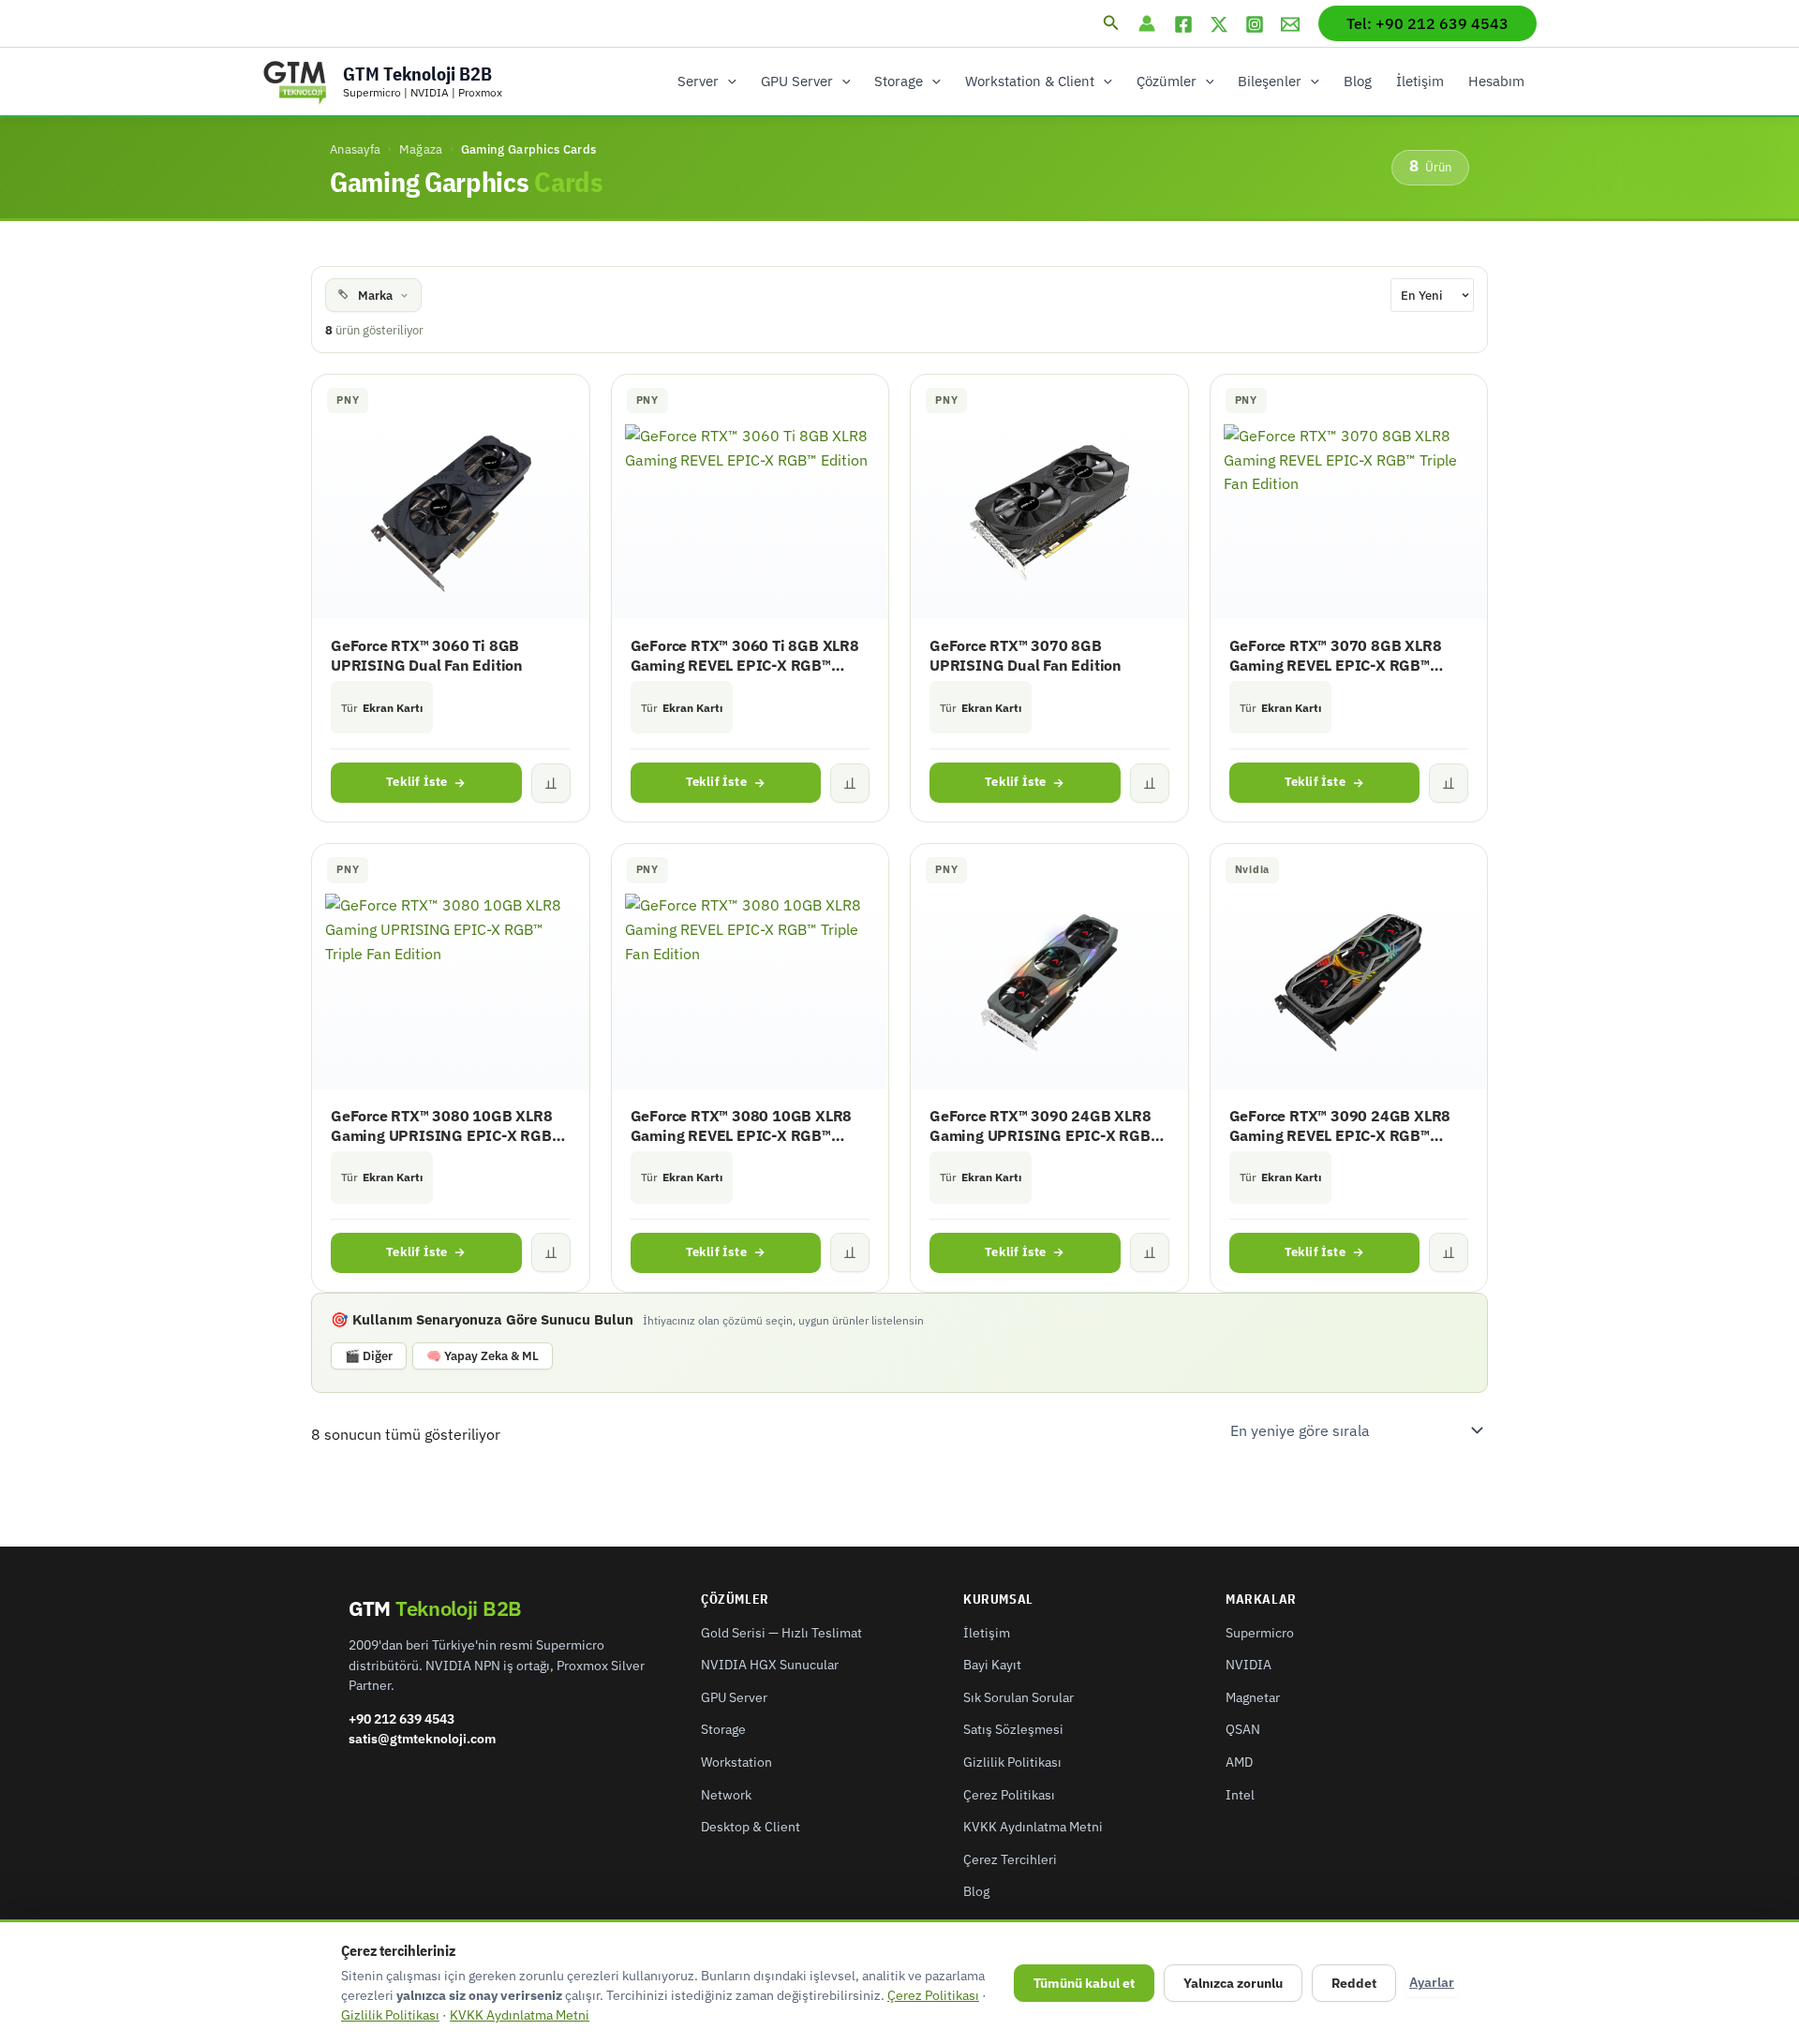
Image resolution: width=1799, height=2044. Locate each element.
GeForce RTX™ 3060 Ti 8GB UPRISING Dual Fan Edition (427, 655)
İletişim (1420, 81)
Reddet (1354, 1983)
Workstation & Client (1030, 81)
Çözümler (1167, 81)
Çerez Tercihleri (1010, 1859)
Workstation (736, 1762)
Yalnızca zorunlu (1233, 1983)
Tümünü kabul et (1084, 1983)
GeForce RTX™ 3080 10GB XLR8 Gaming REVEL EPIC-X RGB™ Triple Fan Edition (742, 1126)
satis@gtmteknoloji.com (422, 1739)
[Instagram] (1255, 24)
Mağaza (421, 149)
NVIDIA (1249, 1665)
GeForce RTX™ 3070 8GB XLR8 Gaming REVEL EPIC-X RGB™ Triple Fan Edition (1336, 656)
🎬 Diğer (369, 1356)
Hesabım (1496, 81)
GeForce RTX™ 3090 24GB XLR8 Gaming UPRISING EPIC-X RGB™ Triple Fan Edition (1045, 1126)
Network (726, 1795)
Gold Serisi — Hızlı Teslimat (781, 1633)
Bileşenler (1270, 81)
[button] (1111, 23)
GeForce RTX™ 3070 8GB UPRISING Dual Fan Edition (1026, 655)
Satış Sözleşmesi (1013, 1729)
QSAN (1243, 1729)
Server (698, 81)
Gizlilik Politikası (1012, 1762)
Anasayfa (355, 149)
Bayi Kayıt (992, 1665)
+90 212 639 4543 (401, 1719)
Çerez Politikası (1009, 1795)
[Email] (1290, 24)
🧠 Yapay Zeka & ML (483, 1356)
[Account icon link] (1147, 23)
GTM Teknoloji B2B (417, 74)
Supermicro (1260, 1633)
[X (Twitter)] (1219, 24)
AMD (1239, 1762)
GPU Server (797, 81)
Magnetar (1253, 1697)
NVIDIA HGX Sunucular (770, 1665)
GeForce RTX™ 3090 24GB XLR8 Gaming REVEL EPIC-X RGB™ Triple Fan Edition (1340, 1126)
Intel (1240, 1795)
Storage (899, 81)
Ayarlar (1432, 1982)
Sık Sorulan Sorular (1018, 1697)
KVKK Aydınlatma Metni (1033, 1827)
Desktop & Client (751, 1827)
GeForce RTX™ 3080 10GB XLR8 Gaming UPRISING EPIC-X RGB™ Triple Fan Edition (446, 1126)
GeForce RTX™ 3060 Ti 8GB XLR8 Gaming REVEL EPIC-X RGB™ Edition (745, 656)
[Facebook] (1183, 24)
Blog (1358, 81)
